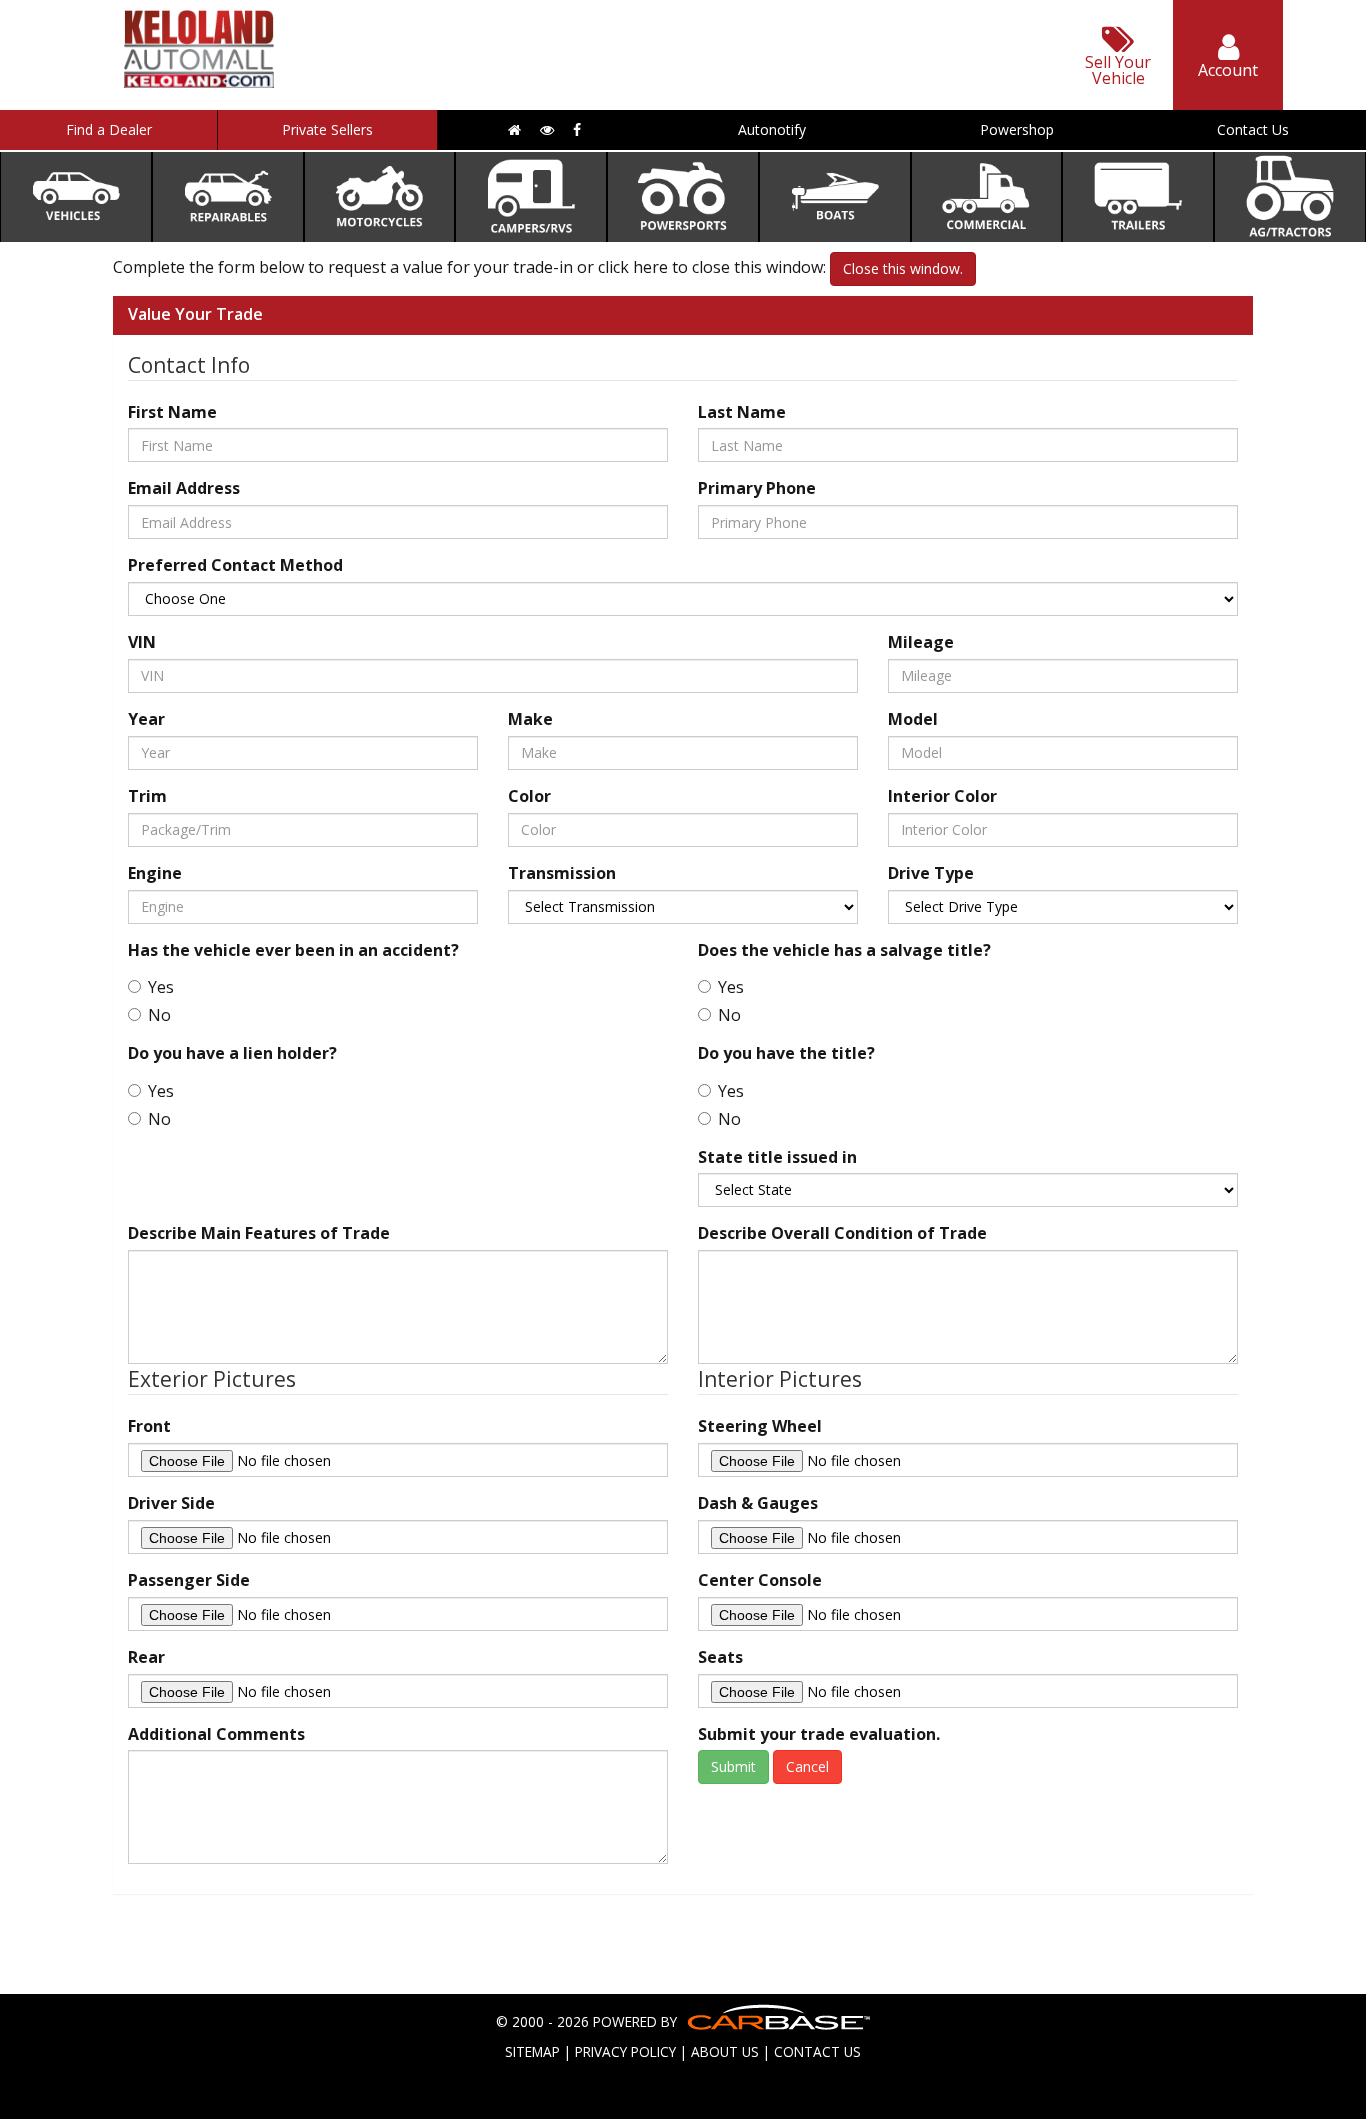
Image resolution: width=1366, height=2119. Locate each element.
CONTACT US (817, 2051)
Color (529, 796)
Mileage (921, 642)
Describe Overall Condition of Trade (842, 1233)
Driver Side (171, 1503)
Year (146, 719)
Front (149, 1426)
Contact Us (1253, 129)
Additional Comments (216, 1734)
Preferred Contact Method (235, 565)
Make (530, 719)
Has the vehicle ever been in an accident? (293, 950)
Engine (155, 873)
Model (913, 719)
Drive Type (931, 873)
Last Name (742, 412)
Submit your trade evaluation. (819, 1734)
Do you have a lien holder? (232, 1053)
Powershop (1017, 129)
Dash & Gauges (758, 1503)
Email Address (184, 488)
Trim (147, 796)
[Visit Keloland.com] (199, 81)
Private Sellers (327, 129)
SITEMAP (532, 2051)
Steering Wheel (760, 1426)
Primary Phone (757, 488)
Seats (720, 1657)
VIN (142, 642)
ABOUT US (725, 2051)
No (159, 1015)
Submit (733, 1766)
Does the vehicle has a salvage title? (844, 950)
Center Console (760, 1580)
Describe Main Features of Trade (259, 1233)
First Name (172, 412)
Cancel (807, 1766)
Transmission (562, 873)
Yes (161, 987)
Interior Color (942, 796)
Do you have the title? (786, 1053)
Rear (146, 1657)
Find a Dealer (109, 129)
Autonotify (772, 129)
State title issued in (777, 1157)
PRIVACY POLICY (625, 2051)
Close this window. (903, 268)
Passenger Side (189, 1580)
